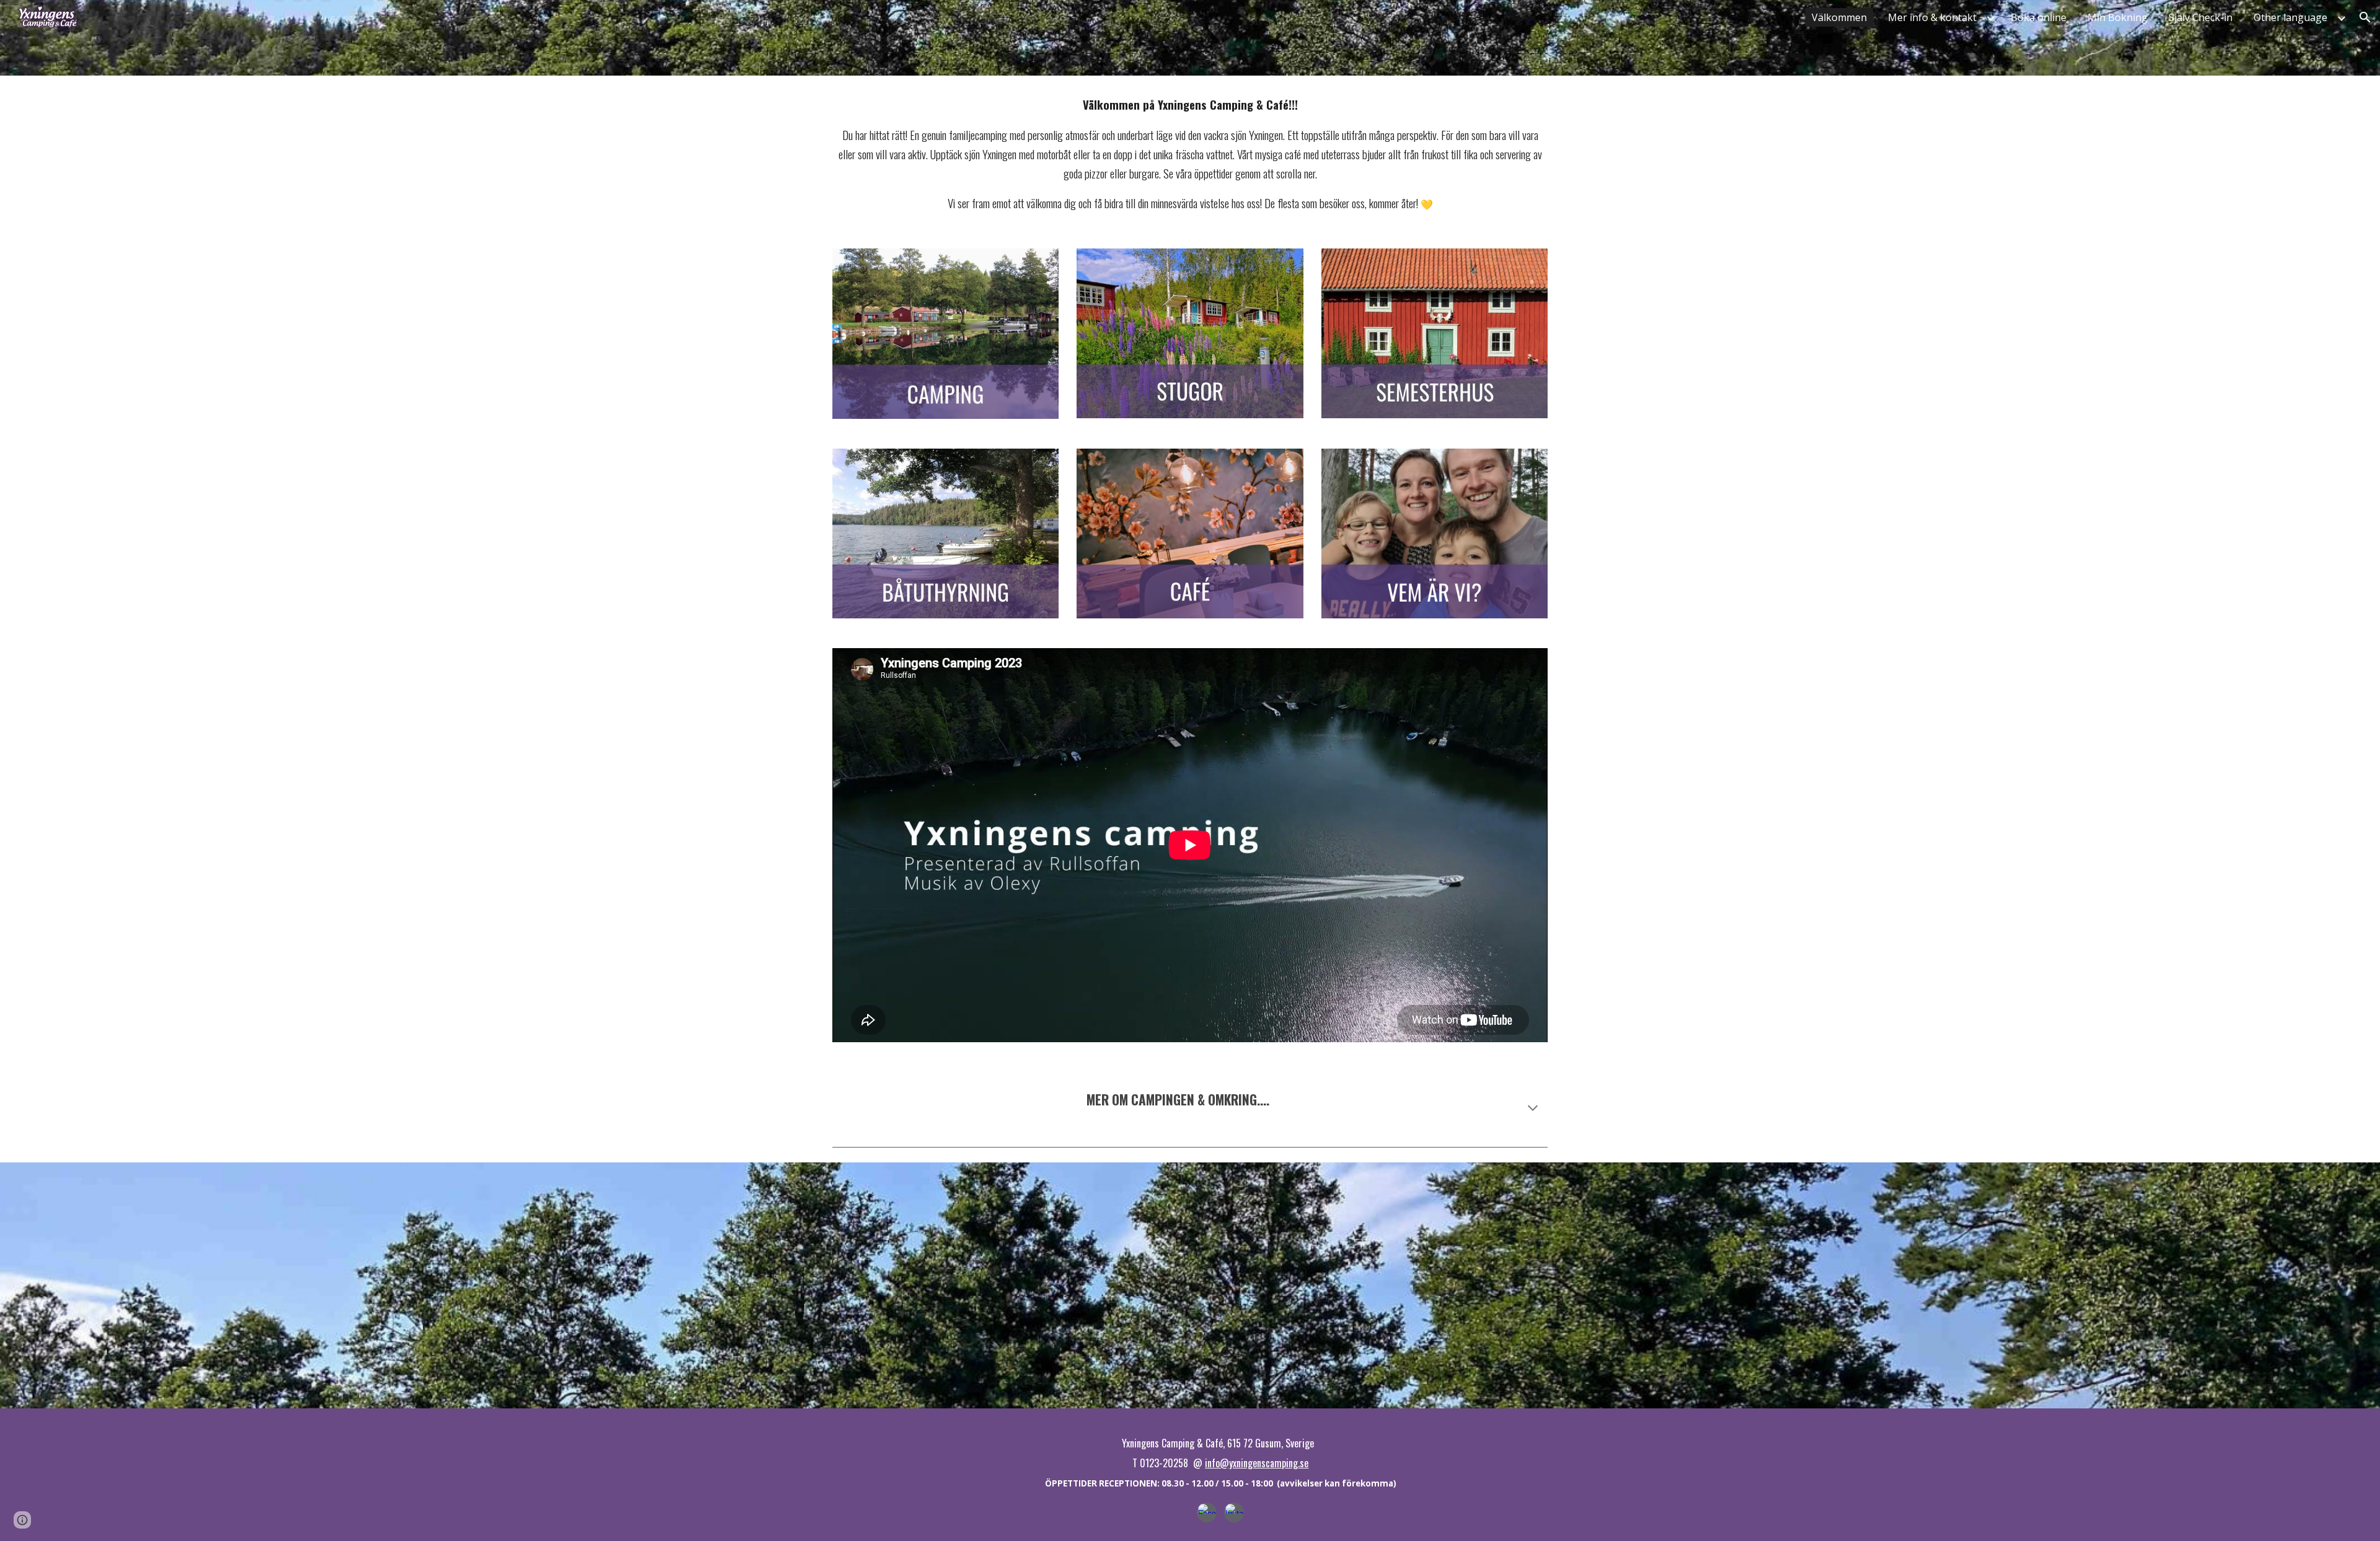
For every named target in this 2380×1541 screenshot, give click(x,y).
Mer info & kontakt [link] (1932, 17)
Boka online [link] (2038, 17)
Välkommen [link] (1839, 17)
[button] (2365, 17)
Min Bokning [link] (2118, 17)
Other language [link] (2290, 17)
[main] (1190, 155)
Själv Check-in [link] (2201, 17)
